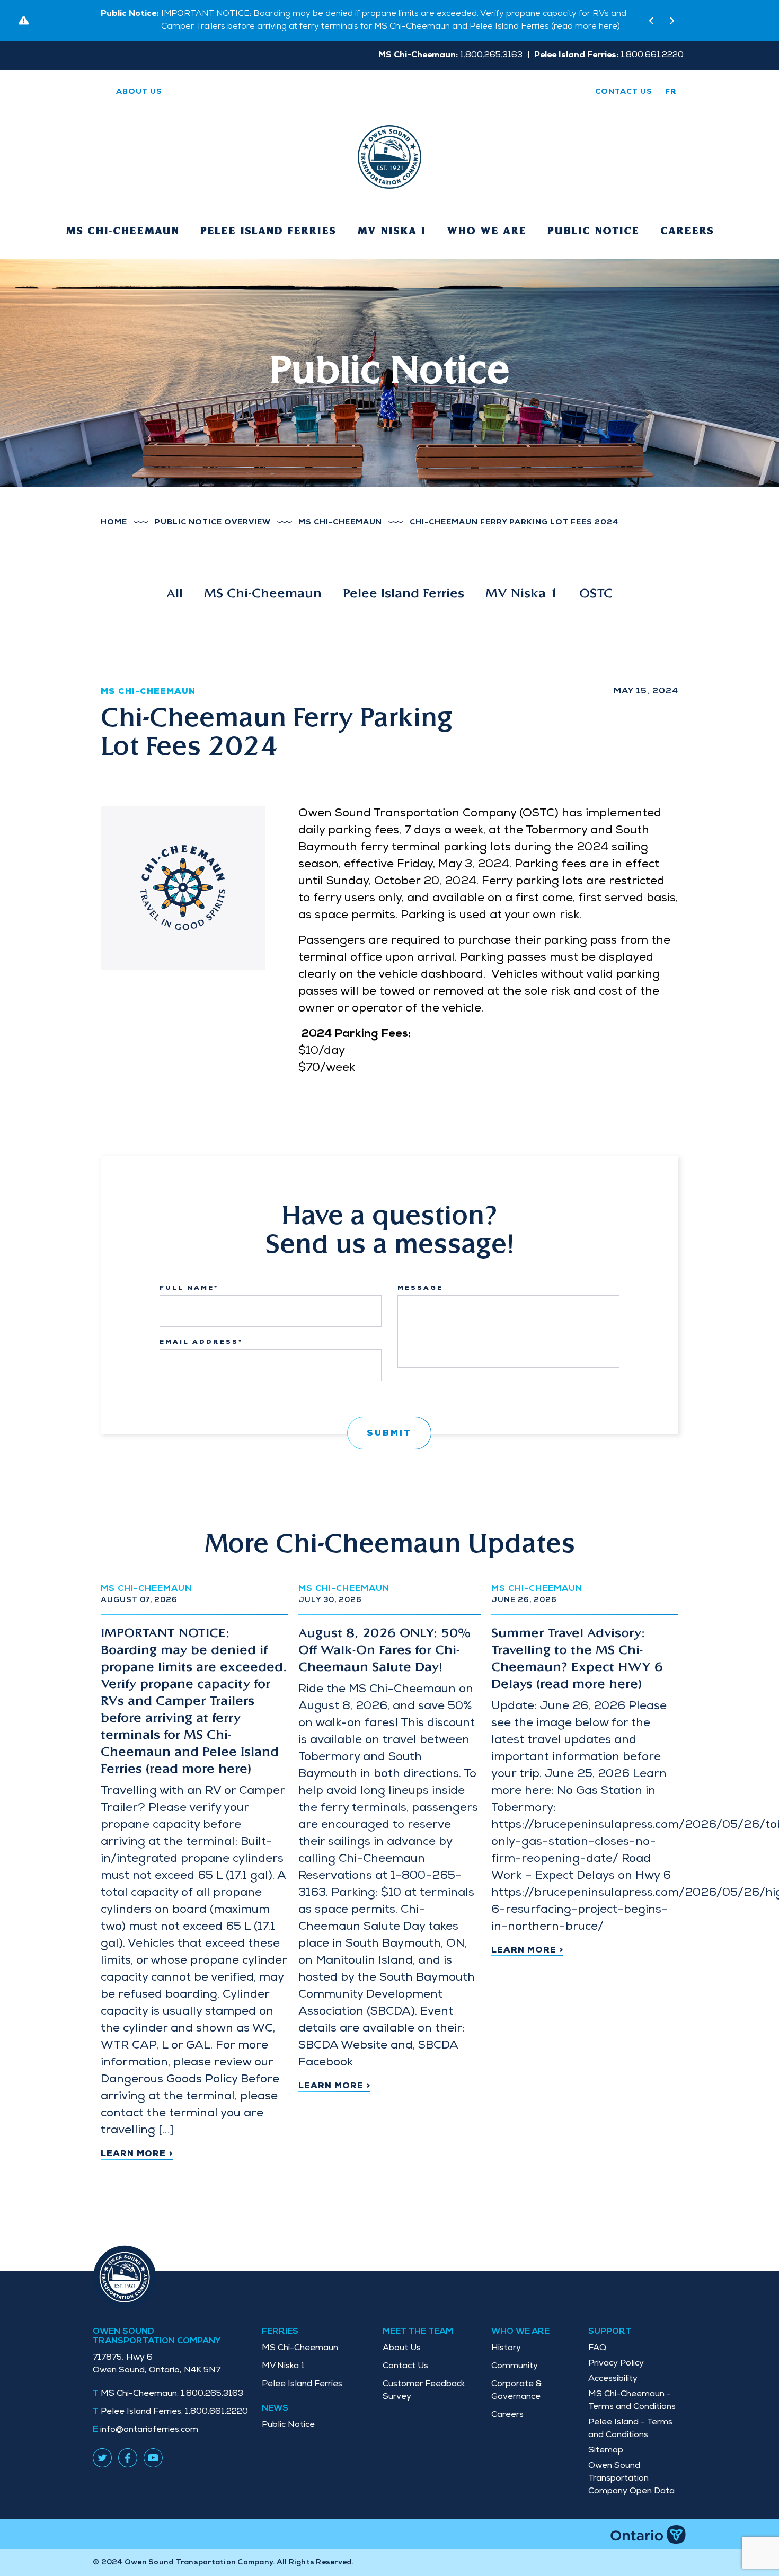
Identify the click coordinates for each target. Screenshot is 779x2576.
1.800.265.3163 (172, 2394)
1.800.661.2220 (174, 2412)
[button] (651, 21)
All (175, 594)
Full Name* (189, 1289)
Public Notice (593, 232)
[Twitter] (102, 2457)
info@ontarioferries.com (149, 2430)
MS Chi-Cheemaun (122, 232)
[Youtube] (153, 2457)
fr (671, 92)
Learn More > (137, 2155)
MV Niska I (391, 232)
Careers (687, 232)
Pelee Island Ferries (268, 232)
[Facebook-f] (128, 2457)
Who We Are (486, 232)
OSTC (596, 594)
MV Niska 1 (522, 594)
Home (114, 523)
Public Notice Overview (213, 523)
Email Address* (201, 1343)
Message (420, 1289)
